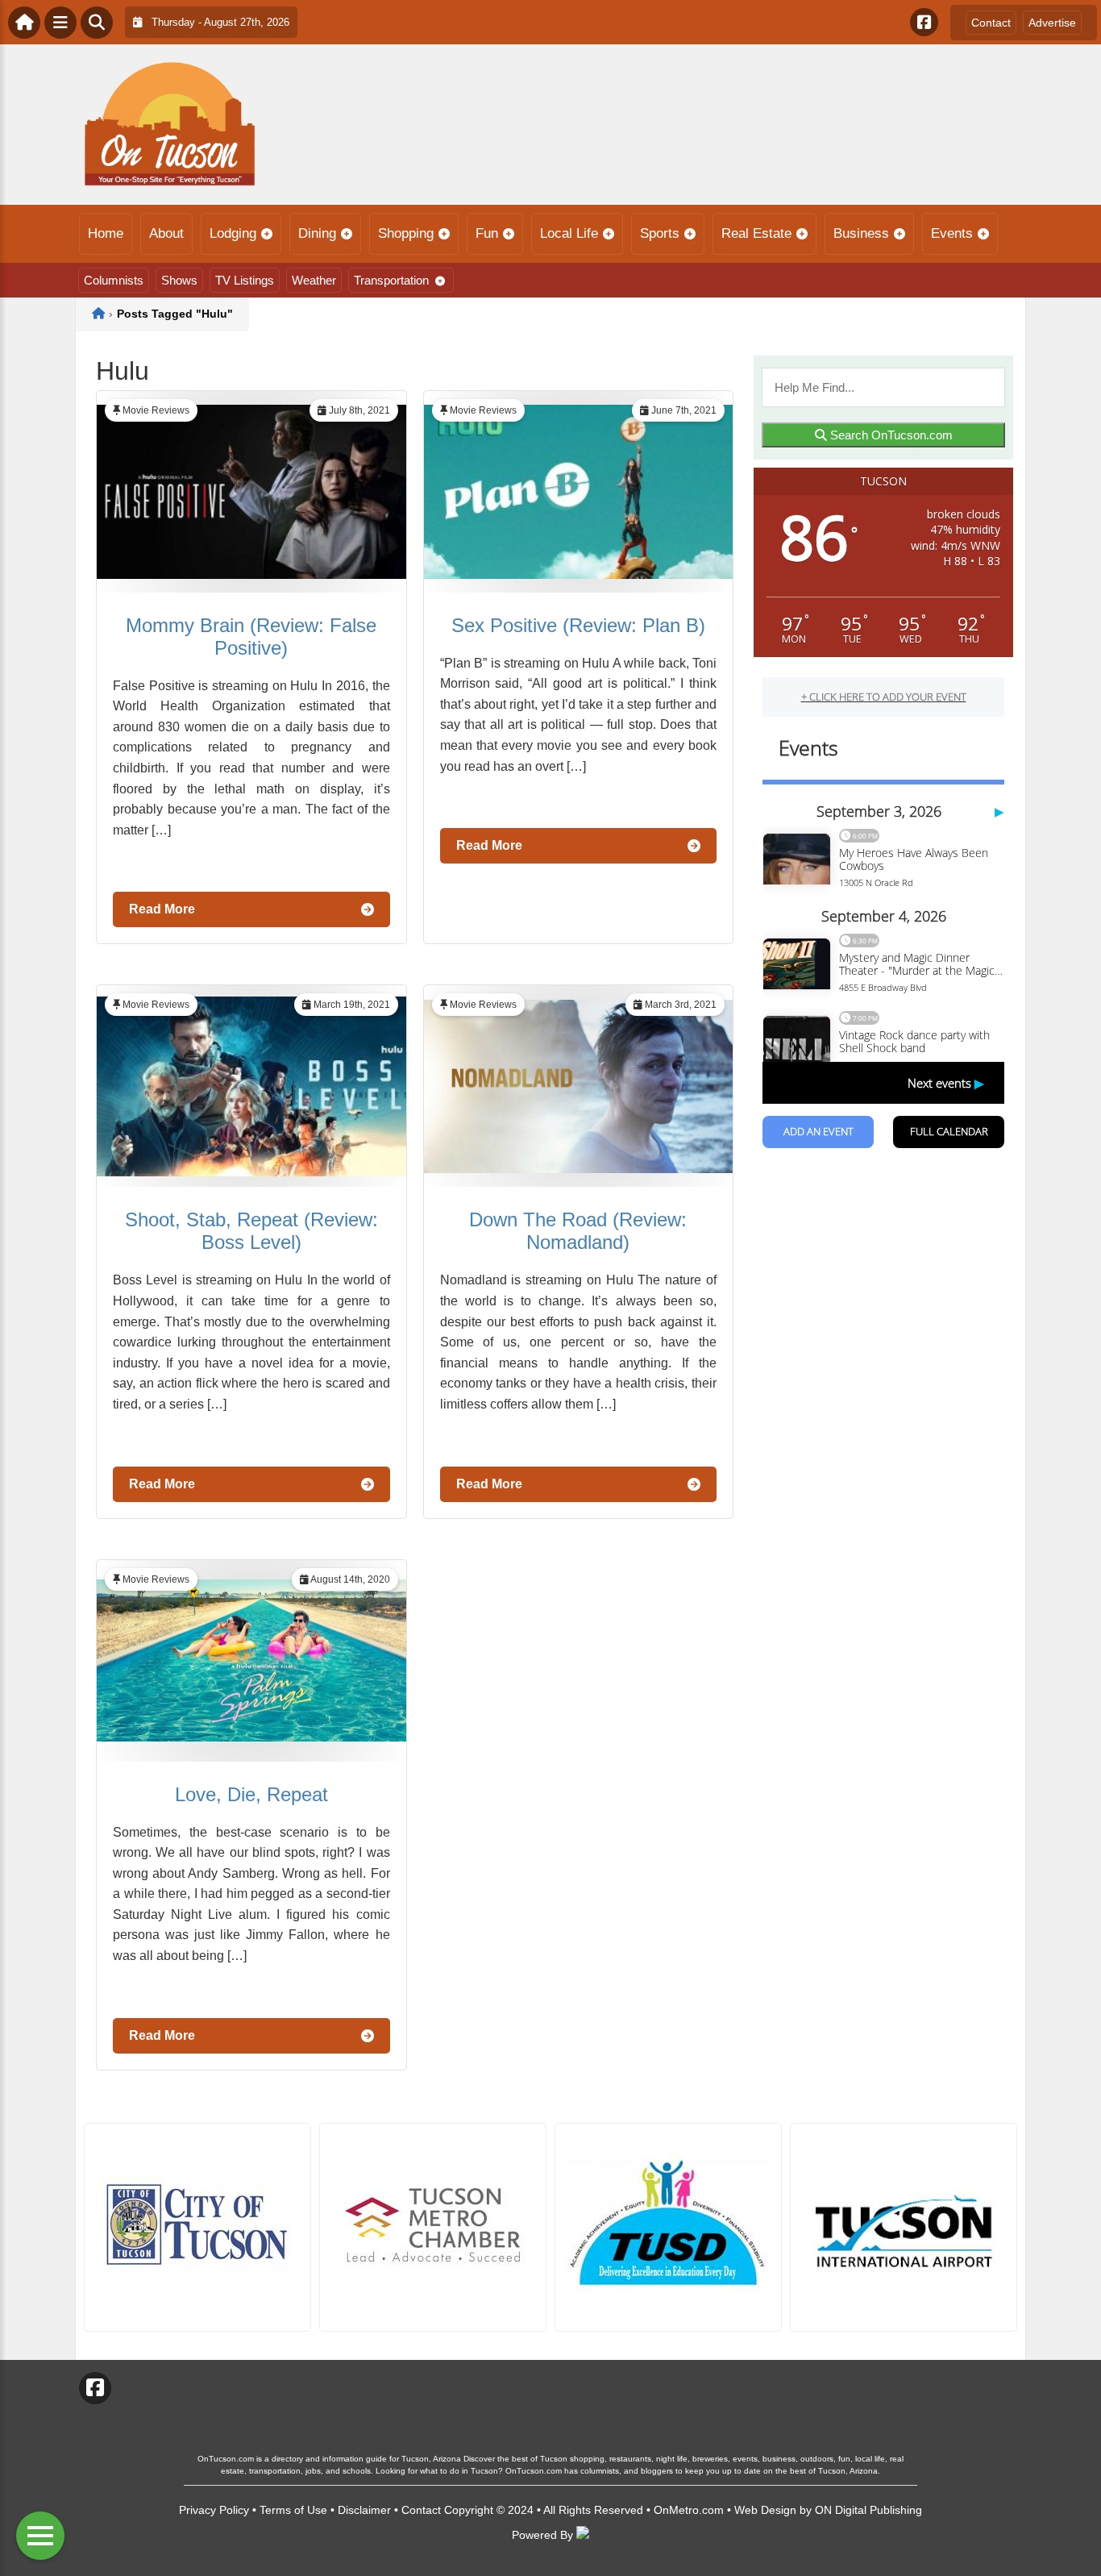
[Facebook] (924, 22)
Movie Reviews (156, 410)
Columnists (114, 280)
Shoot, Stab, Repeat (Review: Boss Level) (251, 1231)
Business (861, 233)
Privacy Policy (214, 2510)
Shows (179, 280)
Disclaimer (364, 2510)
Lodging (233, 233)
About (166, 233)
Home (106, 233)
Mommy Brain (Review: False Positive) (251, 637)
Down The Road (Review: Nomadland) (578, 1231)
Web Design (765, 2510)
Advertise (1052, 23)
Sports (660, 233)
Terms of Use (293, 2510)
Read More (162, 909)
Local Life (569, 233)
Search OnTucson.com (890, 435)
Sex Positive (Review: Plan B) (578, 625)
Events (952, 233)
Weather (314, 280)
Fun (487, 233)
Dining (317, 233)
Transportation (391, 280)
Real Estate (756, 233)
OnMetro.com (689, 2510)
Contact (991, 23)
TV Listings (245, 280)
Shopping (406, 233)
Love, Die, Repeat (251, 1794)
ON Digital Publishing (868, 2510)
